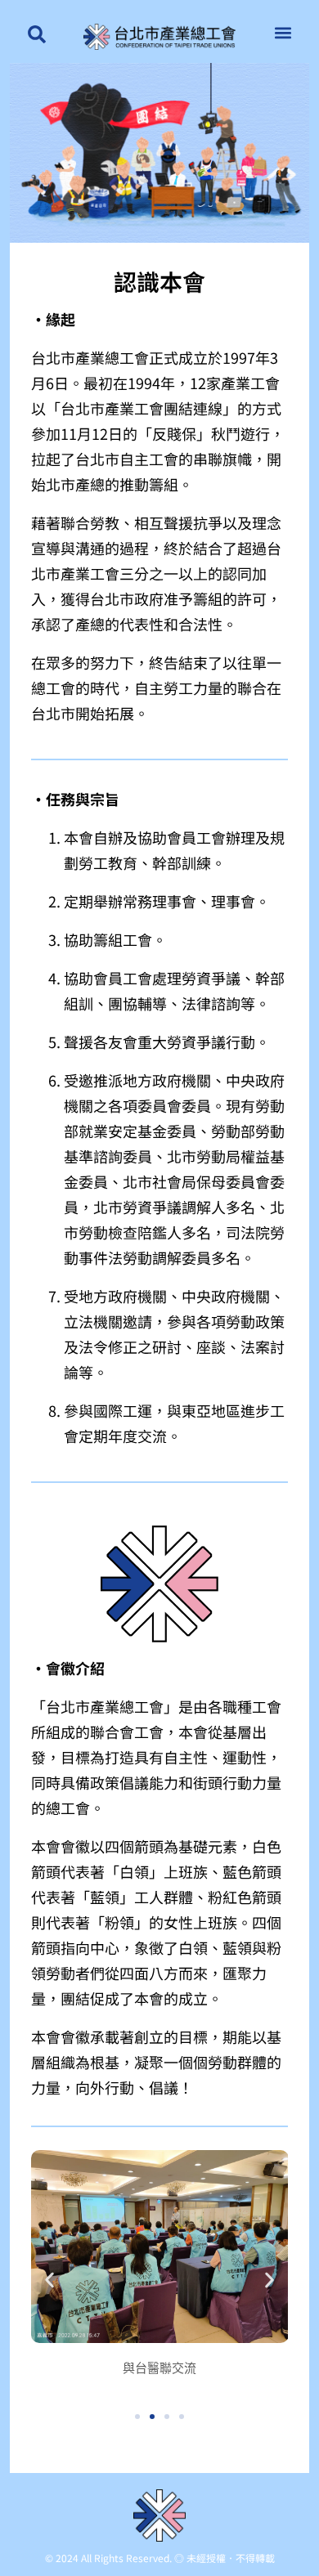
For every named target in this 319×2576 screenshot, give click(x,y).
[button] (283, 32)
